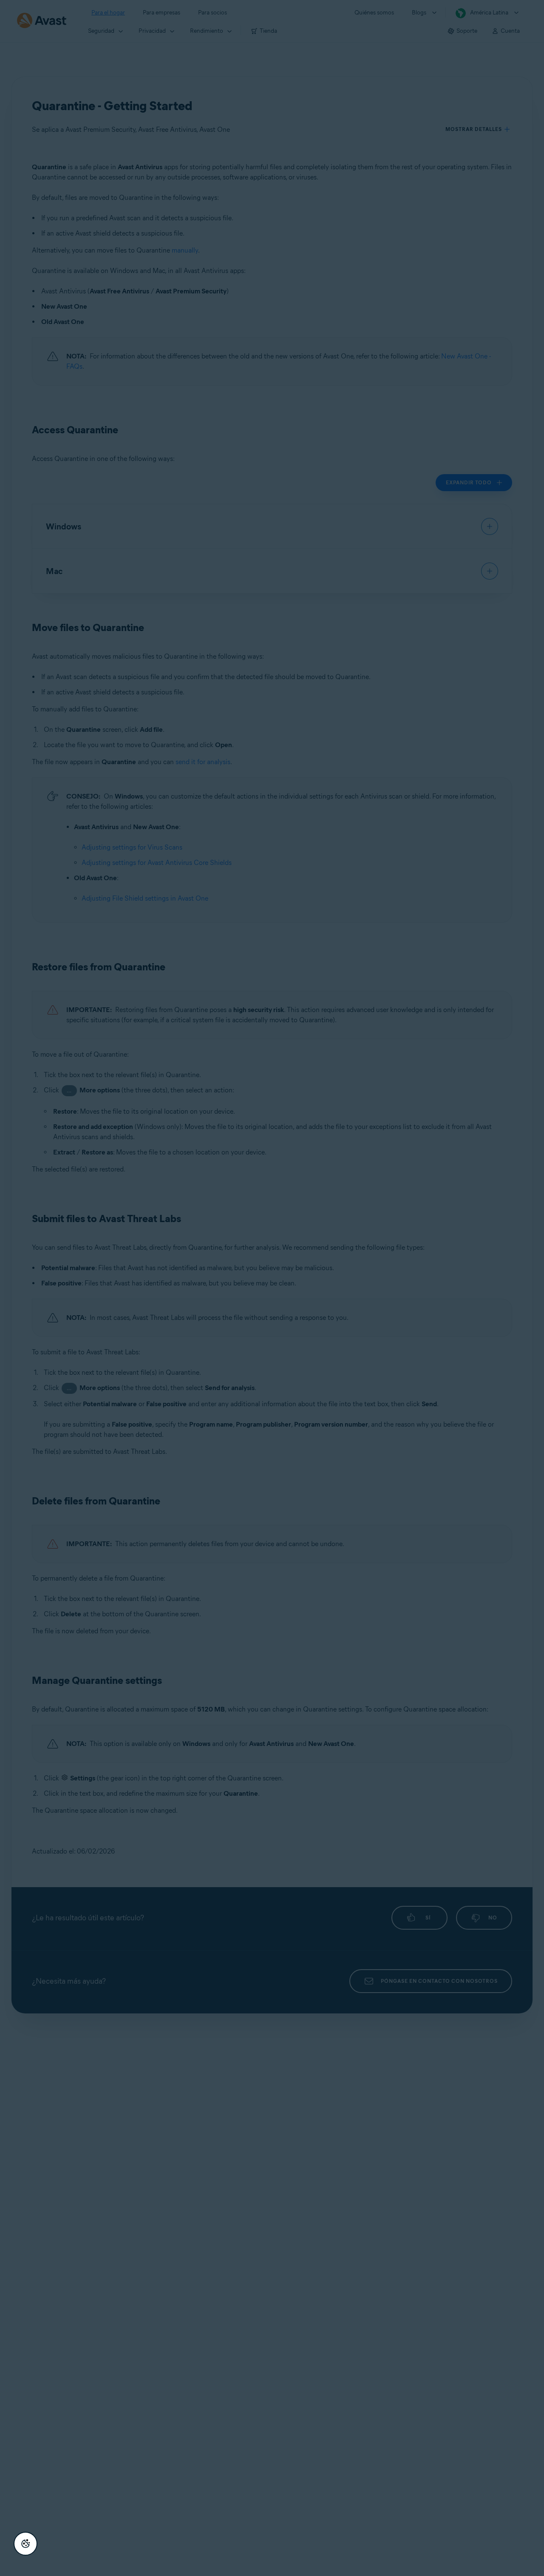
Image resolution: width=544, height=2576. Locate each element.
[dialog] (272, 1288)
